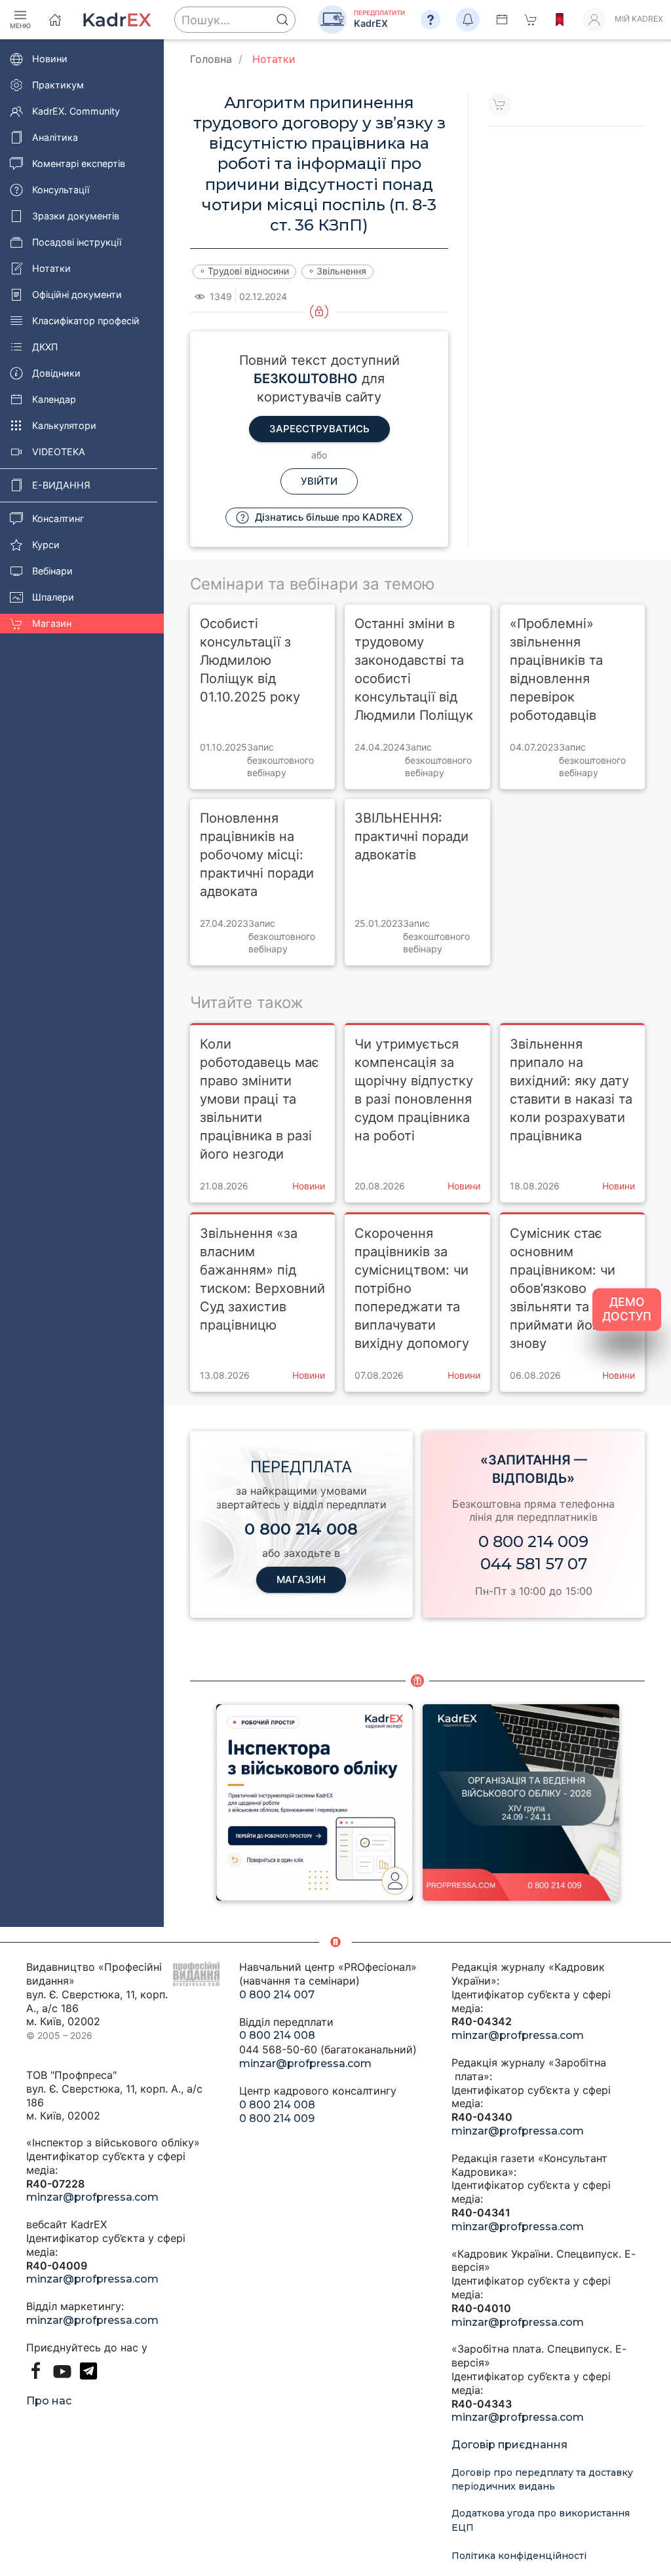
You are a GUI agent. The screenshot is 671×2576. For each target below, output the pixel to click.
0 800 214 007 (277, 1995)
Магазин (52, 623)
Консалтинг (58, 518)
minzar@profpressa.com (92, 2197)
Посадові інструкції (77, 242)
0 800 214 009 (533, 1541)
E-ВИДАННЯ (61, 485)
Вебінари (52, 571)
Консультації (61, 190)
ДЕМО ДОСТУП (627, 1309)
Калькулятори (64, 425)
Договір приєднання (509, 2445)
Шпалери (53, 597)
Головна (211, 59)
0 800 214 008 (277, 2035)
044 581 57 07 (534, 1564)
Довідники (56, 373)
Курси (46, 545)
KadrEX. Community (76, 111)
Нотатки (51, 268)
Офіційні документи (77, 294)
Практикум (58, 85)
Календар (54, 399)
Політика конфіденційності (519, 2556)
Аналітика (55, 137)
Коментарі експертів (79, 163)
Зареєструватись (319, 429)
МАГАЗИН (301, 1579)
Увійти (319, 481)
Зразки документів (76, 216)
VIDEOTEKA (59, 452)
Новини (50, 59)
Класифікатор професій (86, 321)
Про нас (49, 2401)
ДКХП (45, 347)
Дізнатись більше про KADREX (327, 517)
